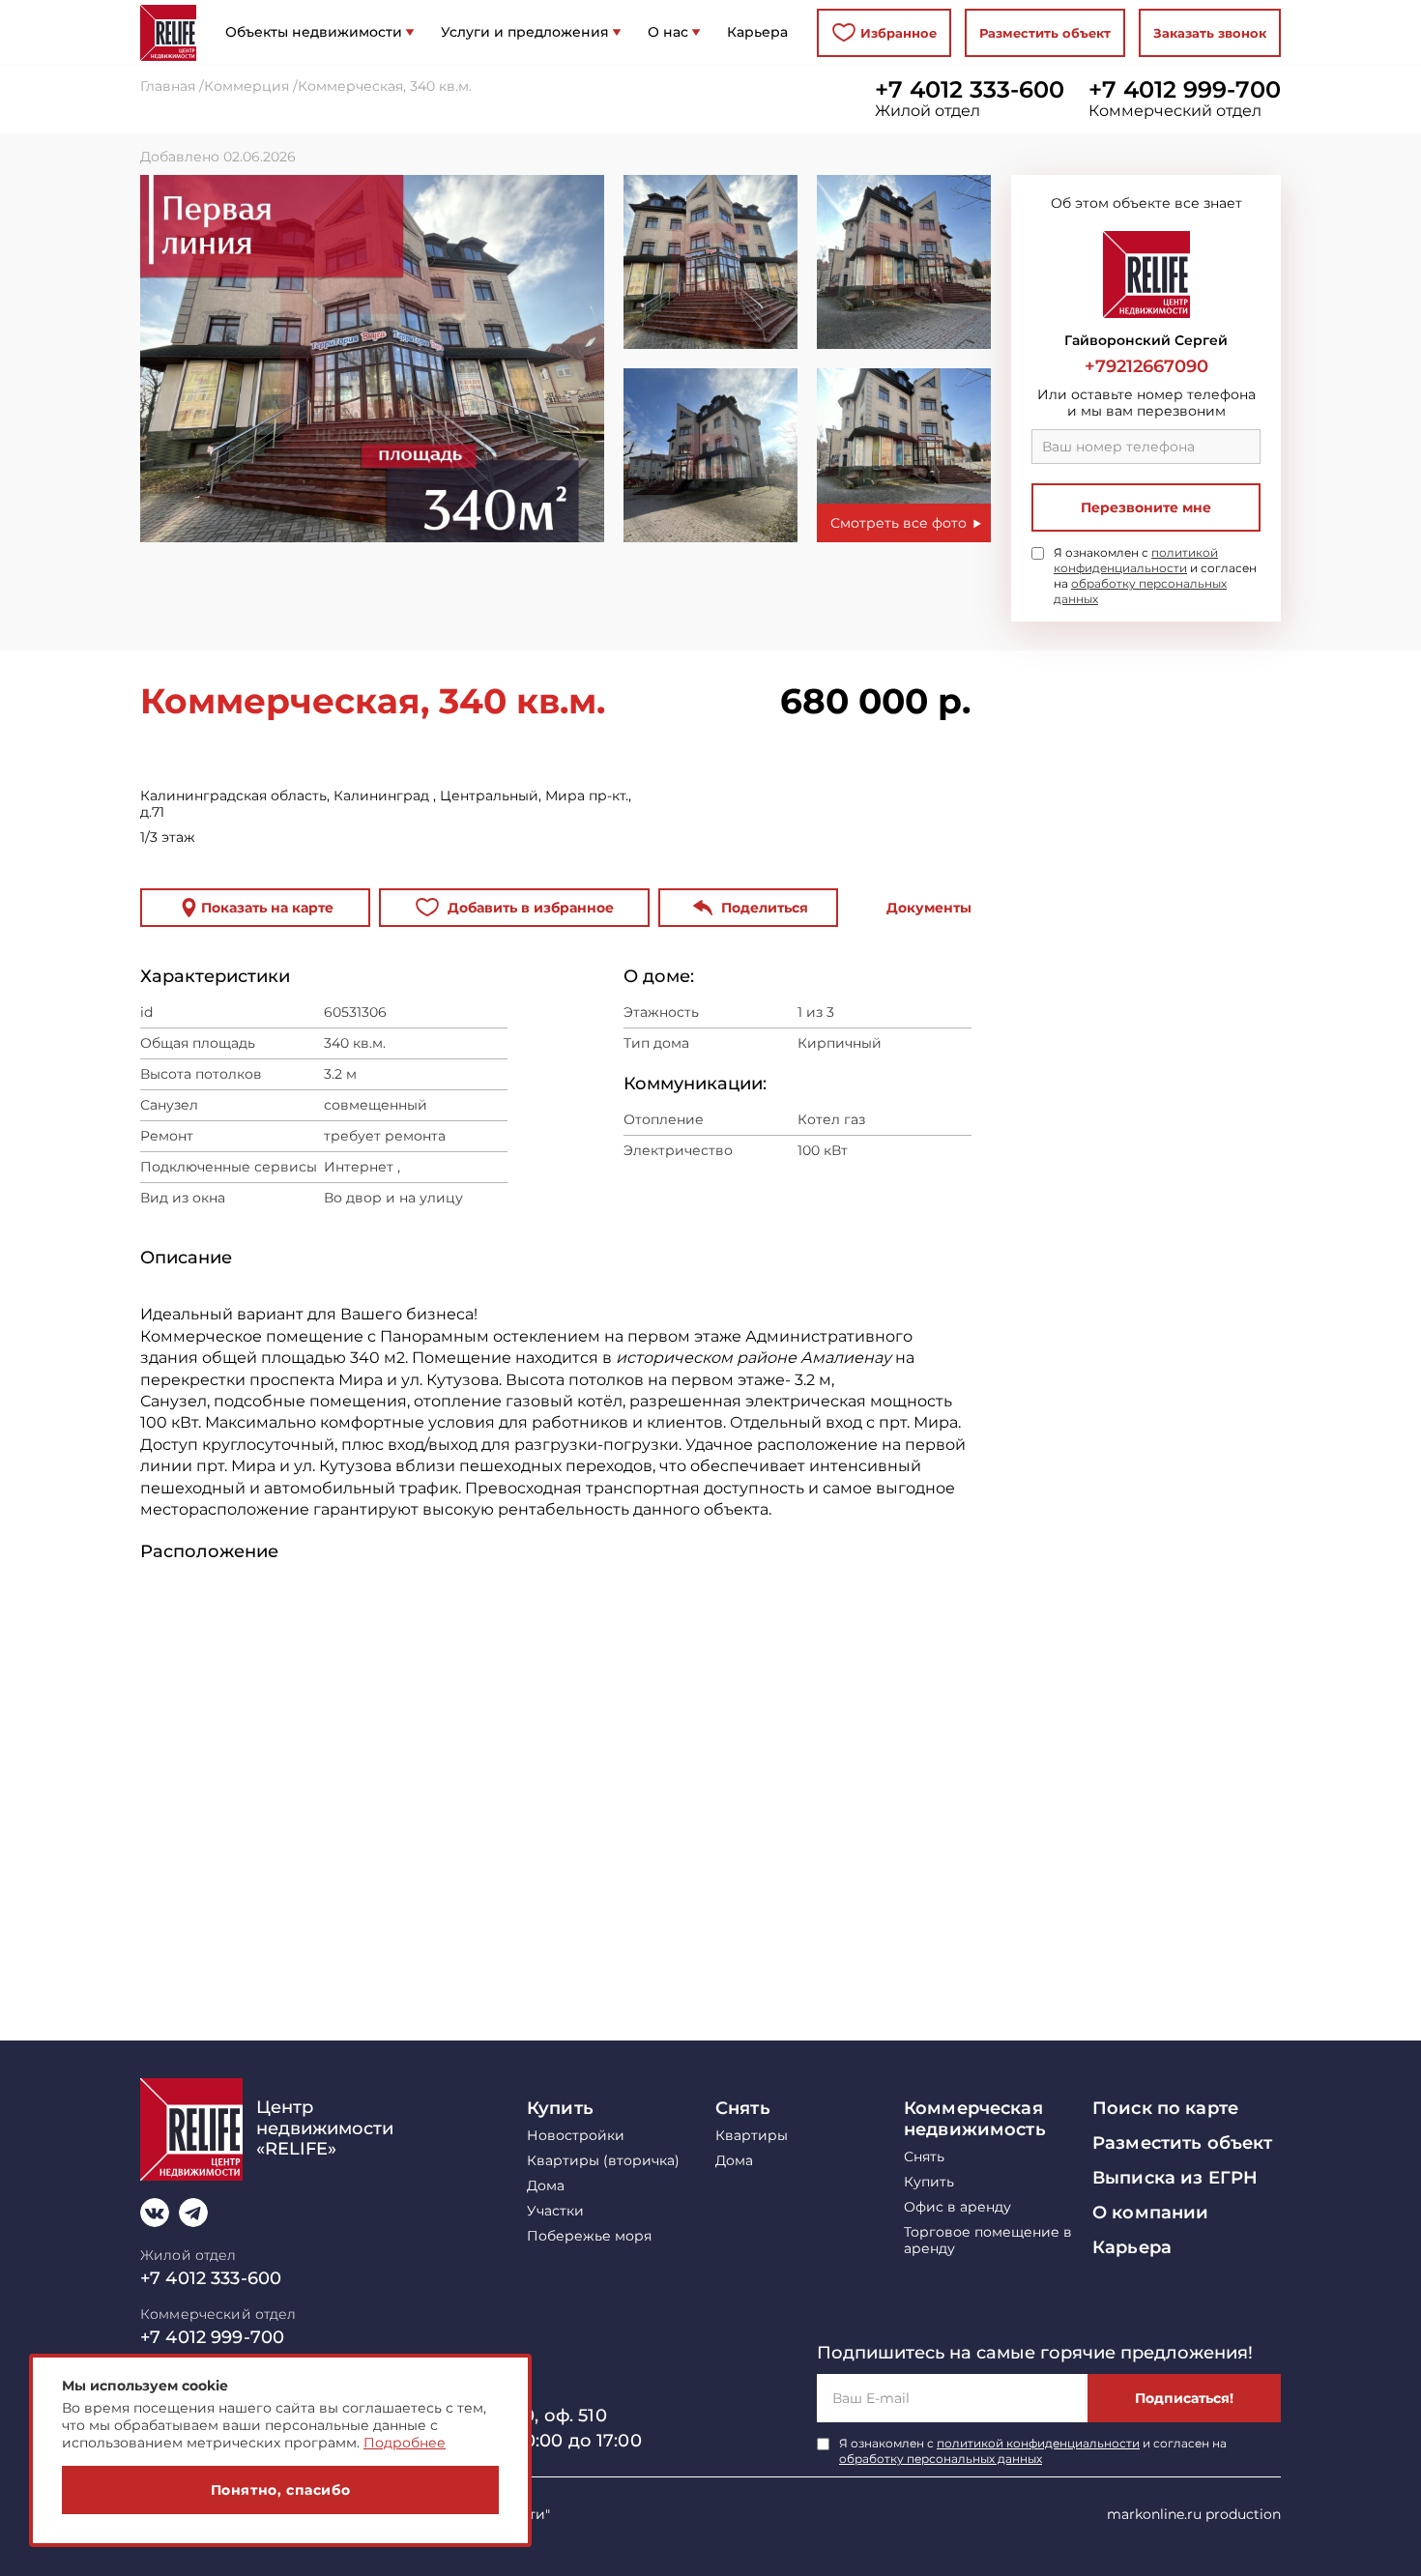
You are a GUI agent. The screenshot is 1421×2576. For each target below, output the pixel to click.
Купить (560, 2108)
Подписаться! (1184, 2398)
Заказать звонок (1210, 33)
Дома (546, 2186)
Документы (929, 908)
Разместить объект (1045, 33)
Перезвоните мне (1146, 507)
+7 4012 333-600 (970, 90)
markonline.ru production (1194, 2514)
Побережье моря (589, 2236)
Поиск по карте (1165, 2108)
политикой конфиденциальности (1136, 560)
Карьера (1132, 2247)
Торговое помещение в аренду (988, 2241)
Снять (743, 2108)
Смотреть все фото (899, 523)
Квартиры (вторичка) (603, 2161)
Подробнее (405, 2443)
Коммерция (246, 87)
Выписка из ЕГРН (1175, 2178)
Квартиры (752, 2136)
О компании (1150, 2213)
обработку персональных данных (941, 2459)
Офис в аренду (957, 2207)
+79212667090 (1146, 366)
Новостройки (576, 2136)
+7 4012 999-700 (1185, 90)
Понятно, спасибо (281, 2490)
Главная (168, 87)
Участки (555, 2211)
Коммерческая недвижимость (975, 2119)
